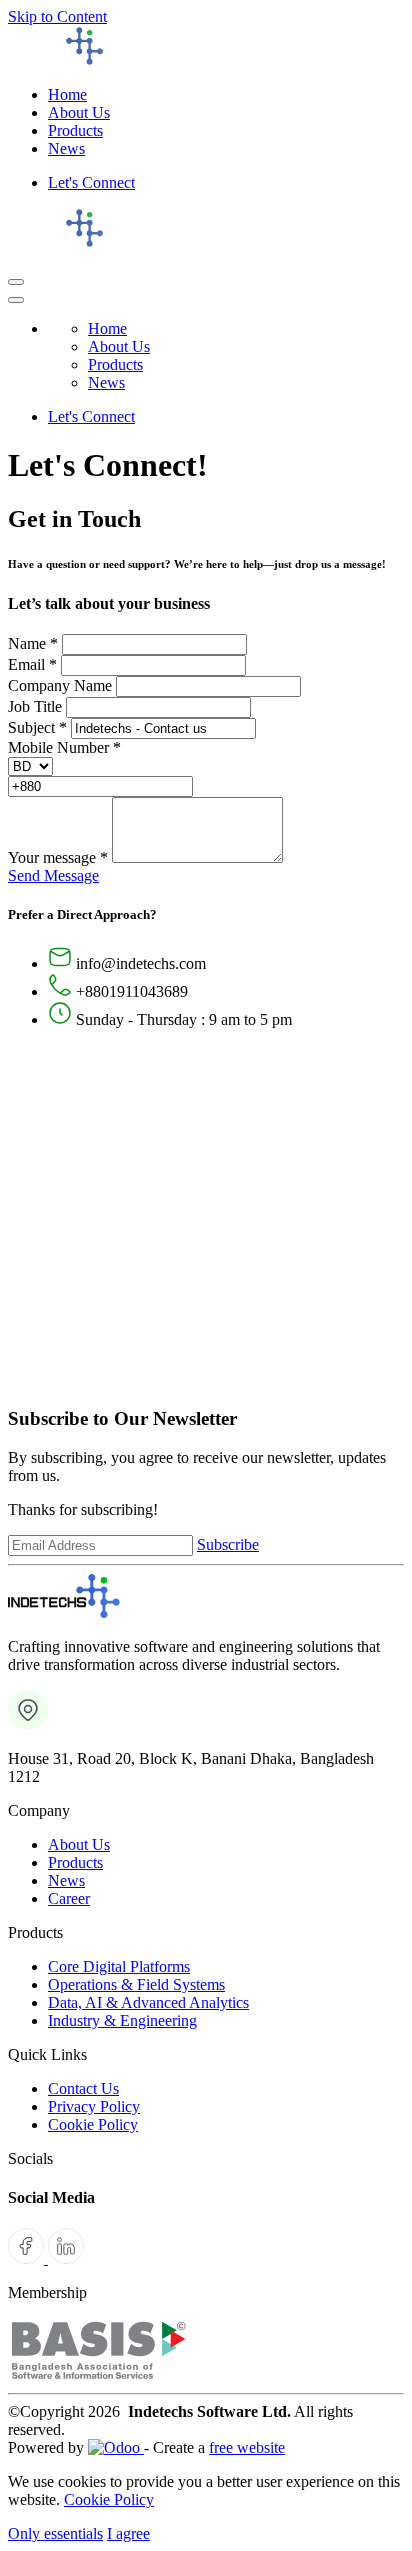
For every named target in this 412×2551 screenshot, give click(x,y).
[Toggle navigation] (16, 282)
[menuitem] (67, 94)
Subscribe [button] (228, 1544)
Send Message (53, 875)
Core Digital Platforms (119, 1966)
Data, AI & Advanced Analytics (148, 2002)
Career (69, 1898)
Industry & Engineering (122, 2020)
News (66, 1880)
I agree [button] (128, 2533)
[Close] (16, 300)
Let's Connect (91, 182)
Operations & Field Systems (136, 1984)
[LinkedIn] (66, 2258)
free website (247, 2447)
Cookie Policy (93, 2124)
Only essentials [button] (55, 2533)
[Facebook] (28, 2258)
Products (75, 1862)
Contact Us (83, 2088)
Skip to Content (57, 16)
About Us (79, 1844)
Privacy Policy (94, 2106)
